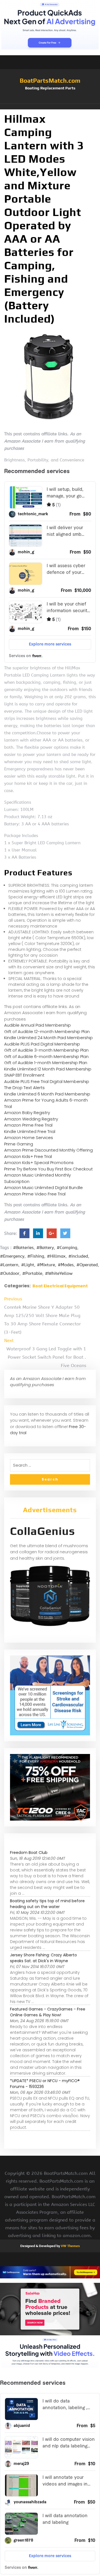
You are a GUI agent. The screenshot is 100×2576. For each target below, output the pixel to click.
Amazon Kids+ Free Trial (28, 1156)
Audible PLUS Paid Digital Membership (42, 1044)
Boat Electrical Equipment (60, 1286)
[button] (50, 107)
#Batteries (23, 1248)
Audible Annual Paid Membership (37, 1025)
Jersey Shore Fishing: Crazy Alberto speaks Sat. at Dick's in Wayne (43, 1958)
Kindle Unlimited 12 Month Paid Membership (48, 1069)
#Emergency (12, 1256)
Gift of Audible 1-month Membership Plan (46, 1063)
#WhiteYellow (59, 1273)
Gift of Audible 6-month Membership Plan (46, 1056)
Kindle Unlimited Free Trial (30, 1131)
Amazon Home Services (29, 1138)
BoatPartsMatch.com (50, 81)
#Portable (32, 1273)
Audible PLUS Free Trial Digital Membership (47, 1081)
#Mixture (46, 1265)
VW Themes (70, 2246)
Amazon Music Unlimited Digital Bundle (43, 1188)
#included (78, 1256)
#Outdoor (10, 1273)
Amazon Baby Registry (27, 1113)
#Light (28, 1265)
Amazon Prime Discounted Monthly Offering (48, 1150)
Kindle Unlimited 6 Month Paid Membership (47, 1094)
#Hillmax (56, 1256)
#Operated (87, 1265)
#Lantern (9, 1265)
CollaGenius (42, 1531)
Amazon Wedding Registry (31, 1119)
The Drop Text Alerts (24, 1088)
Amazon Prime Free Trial (28, 1125)
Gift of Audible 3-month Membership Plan (46, 1050)
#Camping (67, 1248)
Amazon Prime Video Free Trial (35, 1194)
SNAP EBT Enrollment (24, 1075)
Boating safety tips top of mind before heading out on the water (47, 1904)
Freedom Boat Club (29, 1853)
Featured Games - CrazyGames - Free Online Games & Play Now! (48, 2012)
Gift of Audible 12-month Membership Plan (47, 1031)
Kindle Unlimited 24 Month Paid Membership (48, 1038)
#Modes (66, 1265)
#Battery (45, 1248)
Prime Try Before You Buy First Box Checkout (48, 1169)
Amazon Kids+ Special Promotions (39, 1163)
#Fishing (36, 1256)
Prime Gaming (19, 1144)
